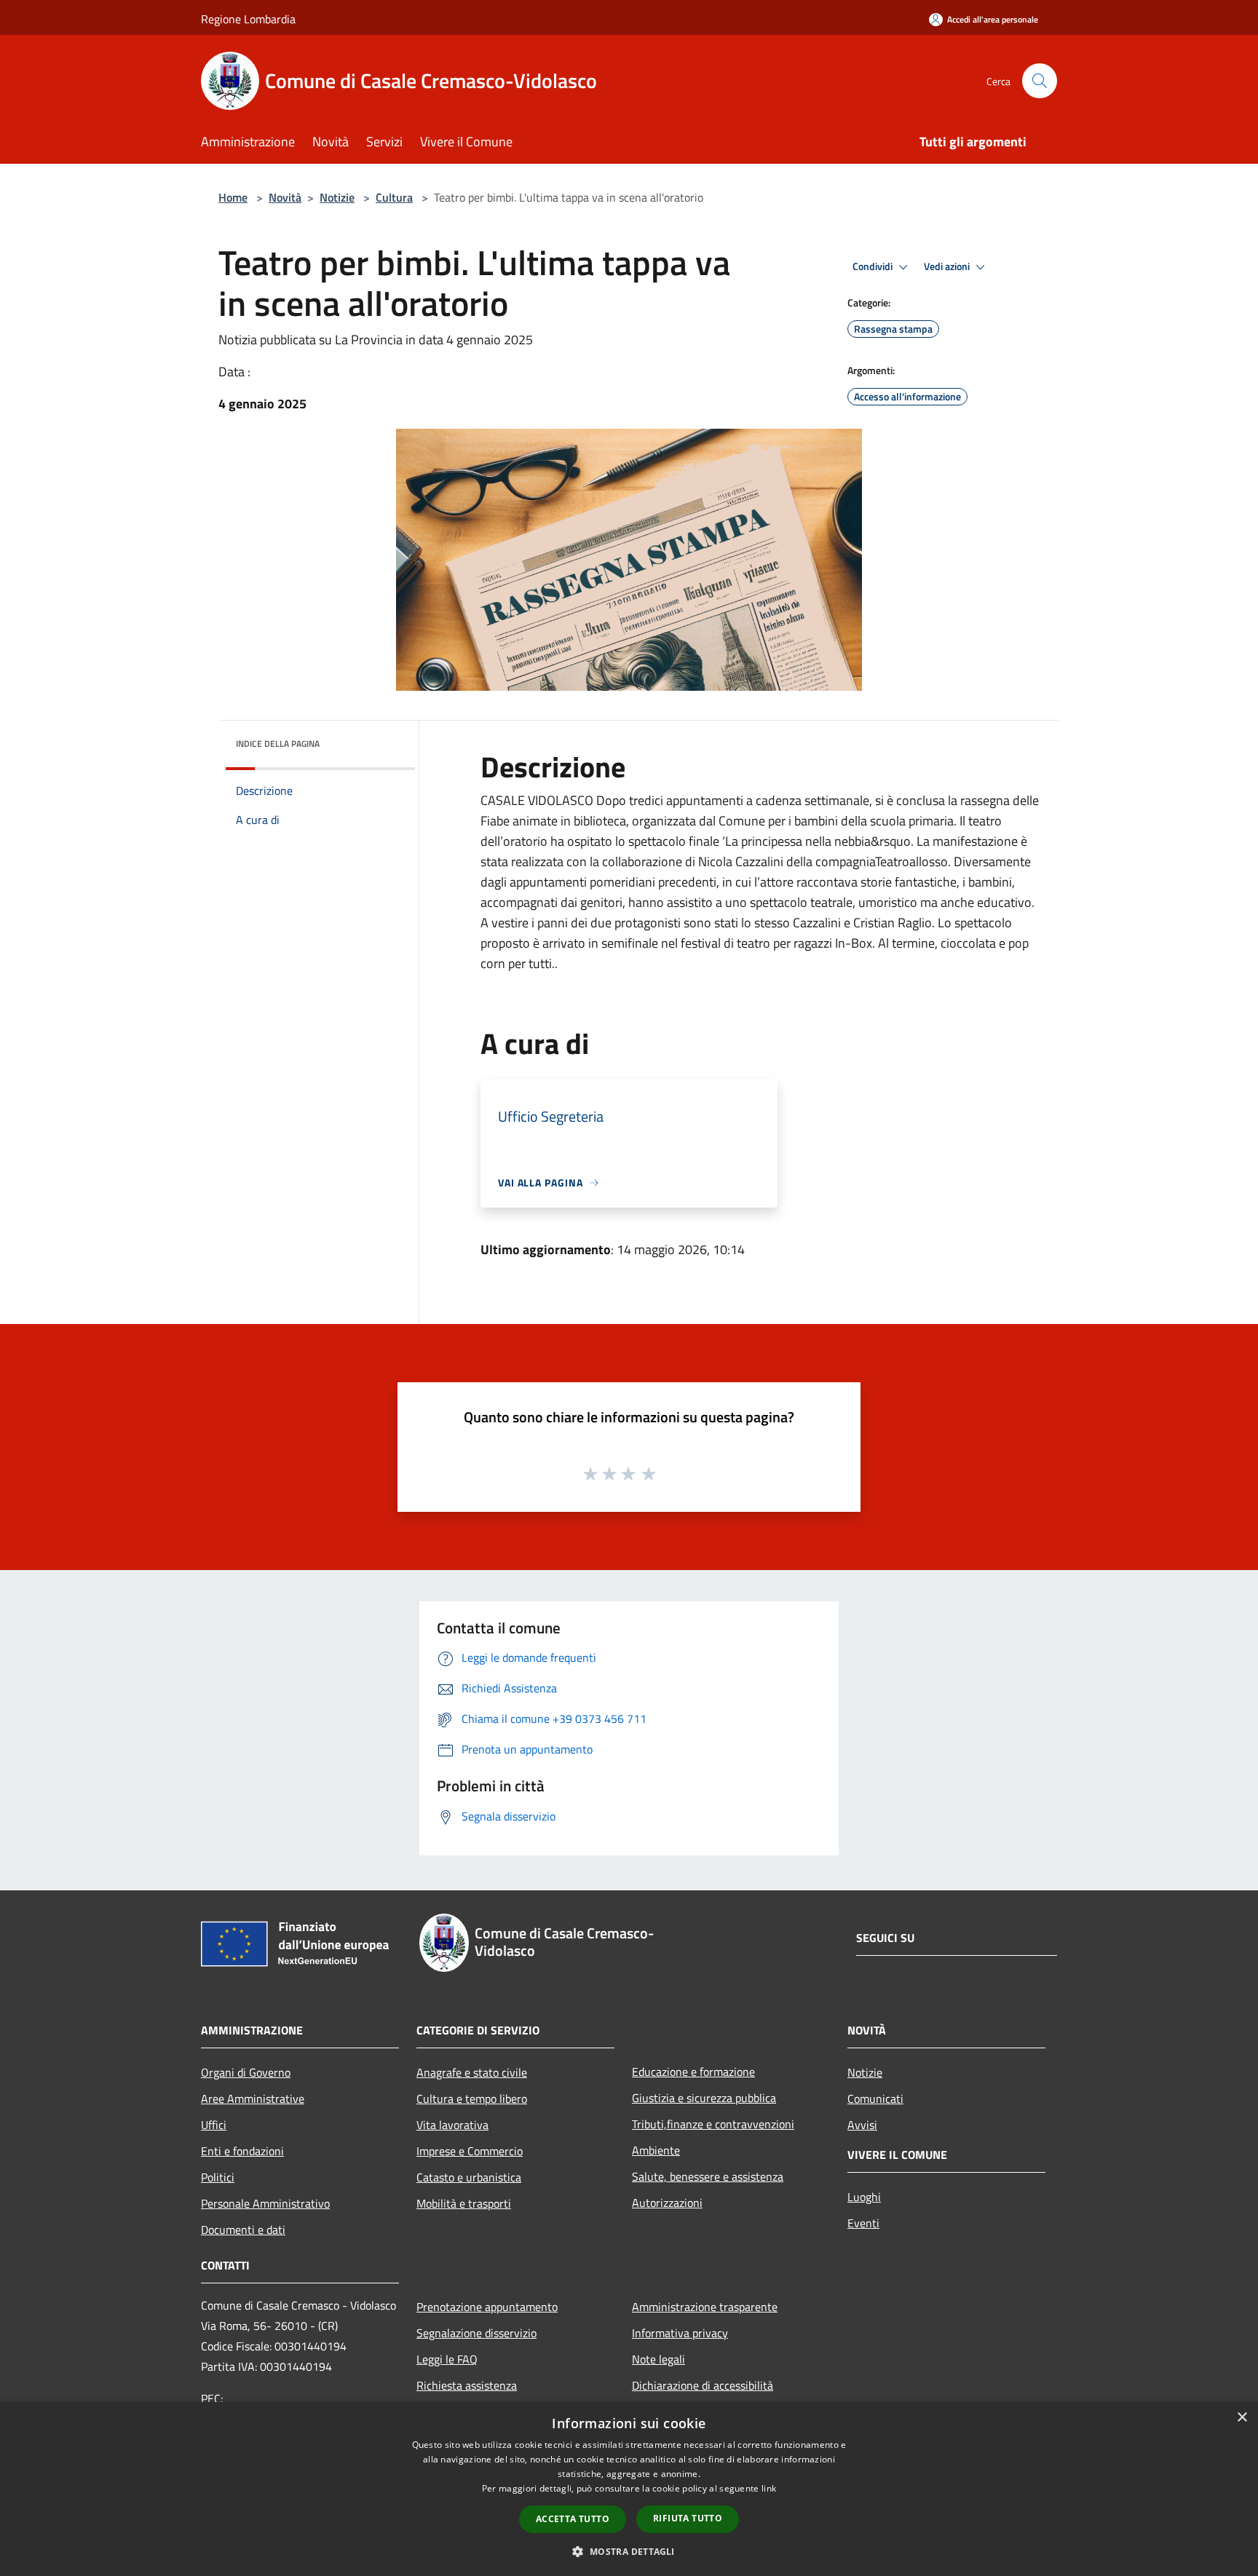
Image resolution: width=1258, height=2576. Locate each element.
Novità (285, 197)
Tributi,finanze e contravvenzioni (713, 2124)
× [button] (1242, 2418)
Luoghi (864, 2197)
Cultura (394, 197)
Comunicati (875, 2099)
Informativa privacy (680, 2333)
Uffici (214, 2125)
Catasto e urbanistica (469, 2177)
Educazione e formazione (693, 2072)
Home (233, 197)
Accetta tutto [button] (573, 2519)
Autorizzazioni (667, 2203)
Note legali (658, 2359)
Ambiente (656, 2150)
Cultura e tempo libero (472, 2099)
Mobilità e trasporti (464, 2203)
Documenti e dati (243, 2230)
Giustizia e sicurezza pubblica (704, 2098)
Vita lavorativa (452, 2125)
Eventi (863, 2223)
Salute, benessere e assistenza (708, 2176)
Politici (218, 2177)
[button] (629, 2551)
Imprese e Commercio (470, 2151)
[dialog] (629, 2489)
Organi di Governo (246, 2072)
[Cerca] (1040, 81)
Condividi (874, 266)
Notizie (337, 197)
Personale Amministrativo (265, 2203)
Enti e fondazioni (242, 2151)
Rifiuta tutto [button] (688, 2518)
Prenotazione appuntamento (487, 2307)
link (769, 2488)
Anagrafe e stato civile (472, 2072)
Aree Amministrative (253, 2099)
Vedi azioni (948, 266)
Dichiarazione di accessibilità (703, 2385)
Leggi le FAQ (447, 2359)
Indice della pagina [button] (278, 744)
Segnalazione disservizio (476, 2333)
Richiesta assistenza (467, 2385)
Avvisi (862, 2125)
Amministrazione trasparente (705, 2307)
